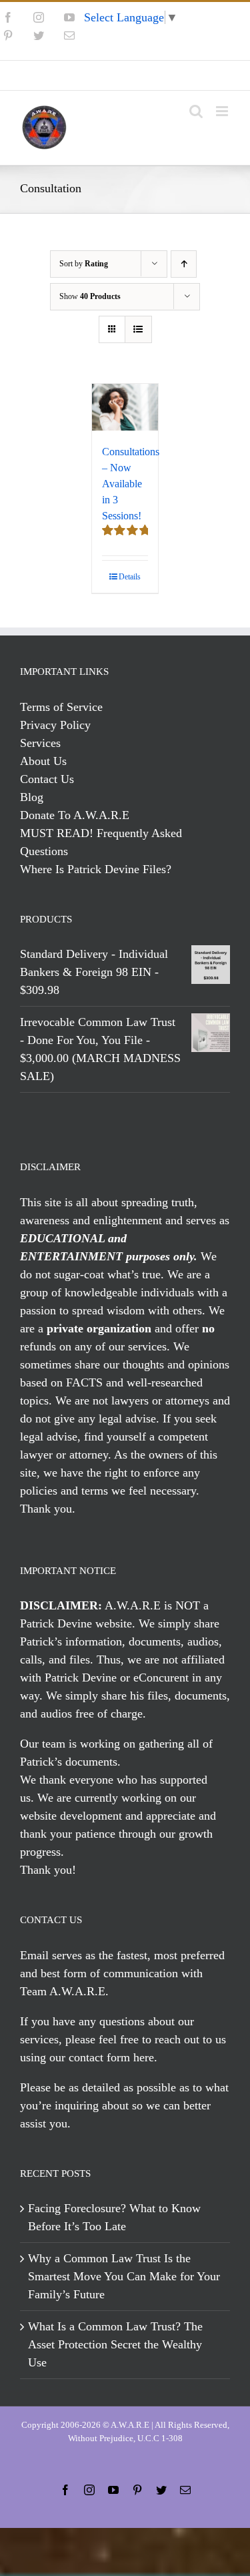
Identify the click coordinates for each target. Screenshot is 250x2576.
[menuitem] (125, 75)
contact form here (111, 2057)
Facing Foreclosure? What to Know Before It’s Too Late (114, 2217)
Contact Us (47, 779)
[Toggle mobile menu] (223, 111)
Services (40, 743)
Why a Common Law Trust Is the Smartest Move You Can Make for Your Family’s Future (124, 2276)
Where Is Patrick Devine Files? (96, 869)
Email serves (51, 1955)
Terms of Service (61, 707)
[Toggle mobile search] (196, 111)
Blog (32, 797)
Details (130, 577)
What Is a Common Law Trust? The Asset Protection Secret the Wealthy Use (115, 2344)
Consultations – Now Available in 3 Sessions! (131, 484)
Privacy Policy (55, 725)
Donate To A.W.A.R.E (75, 815)
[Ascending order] (184, 264)
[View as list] (138, 329)
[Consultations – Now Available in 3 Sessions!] (125, 407)
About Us (43, 761)
